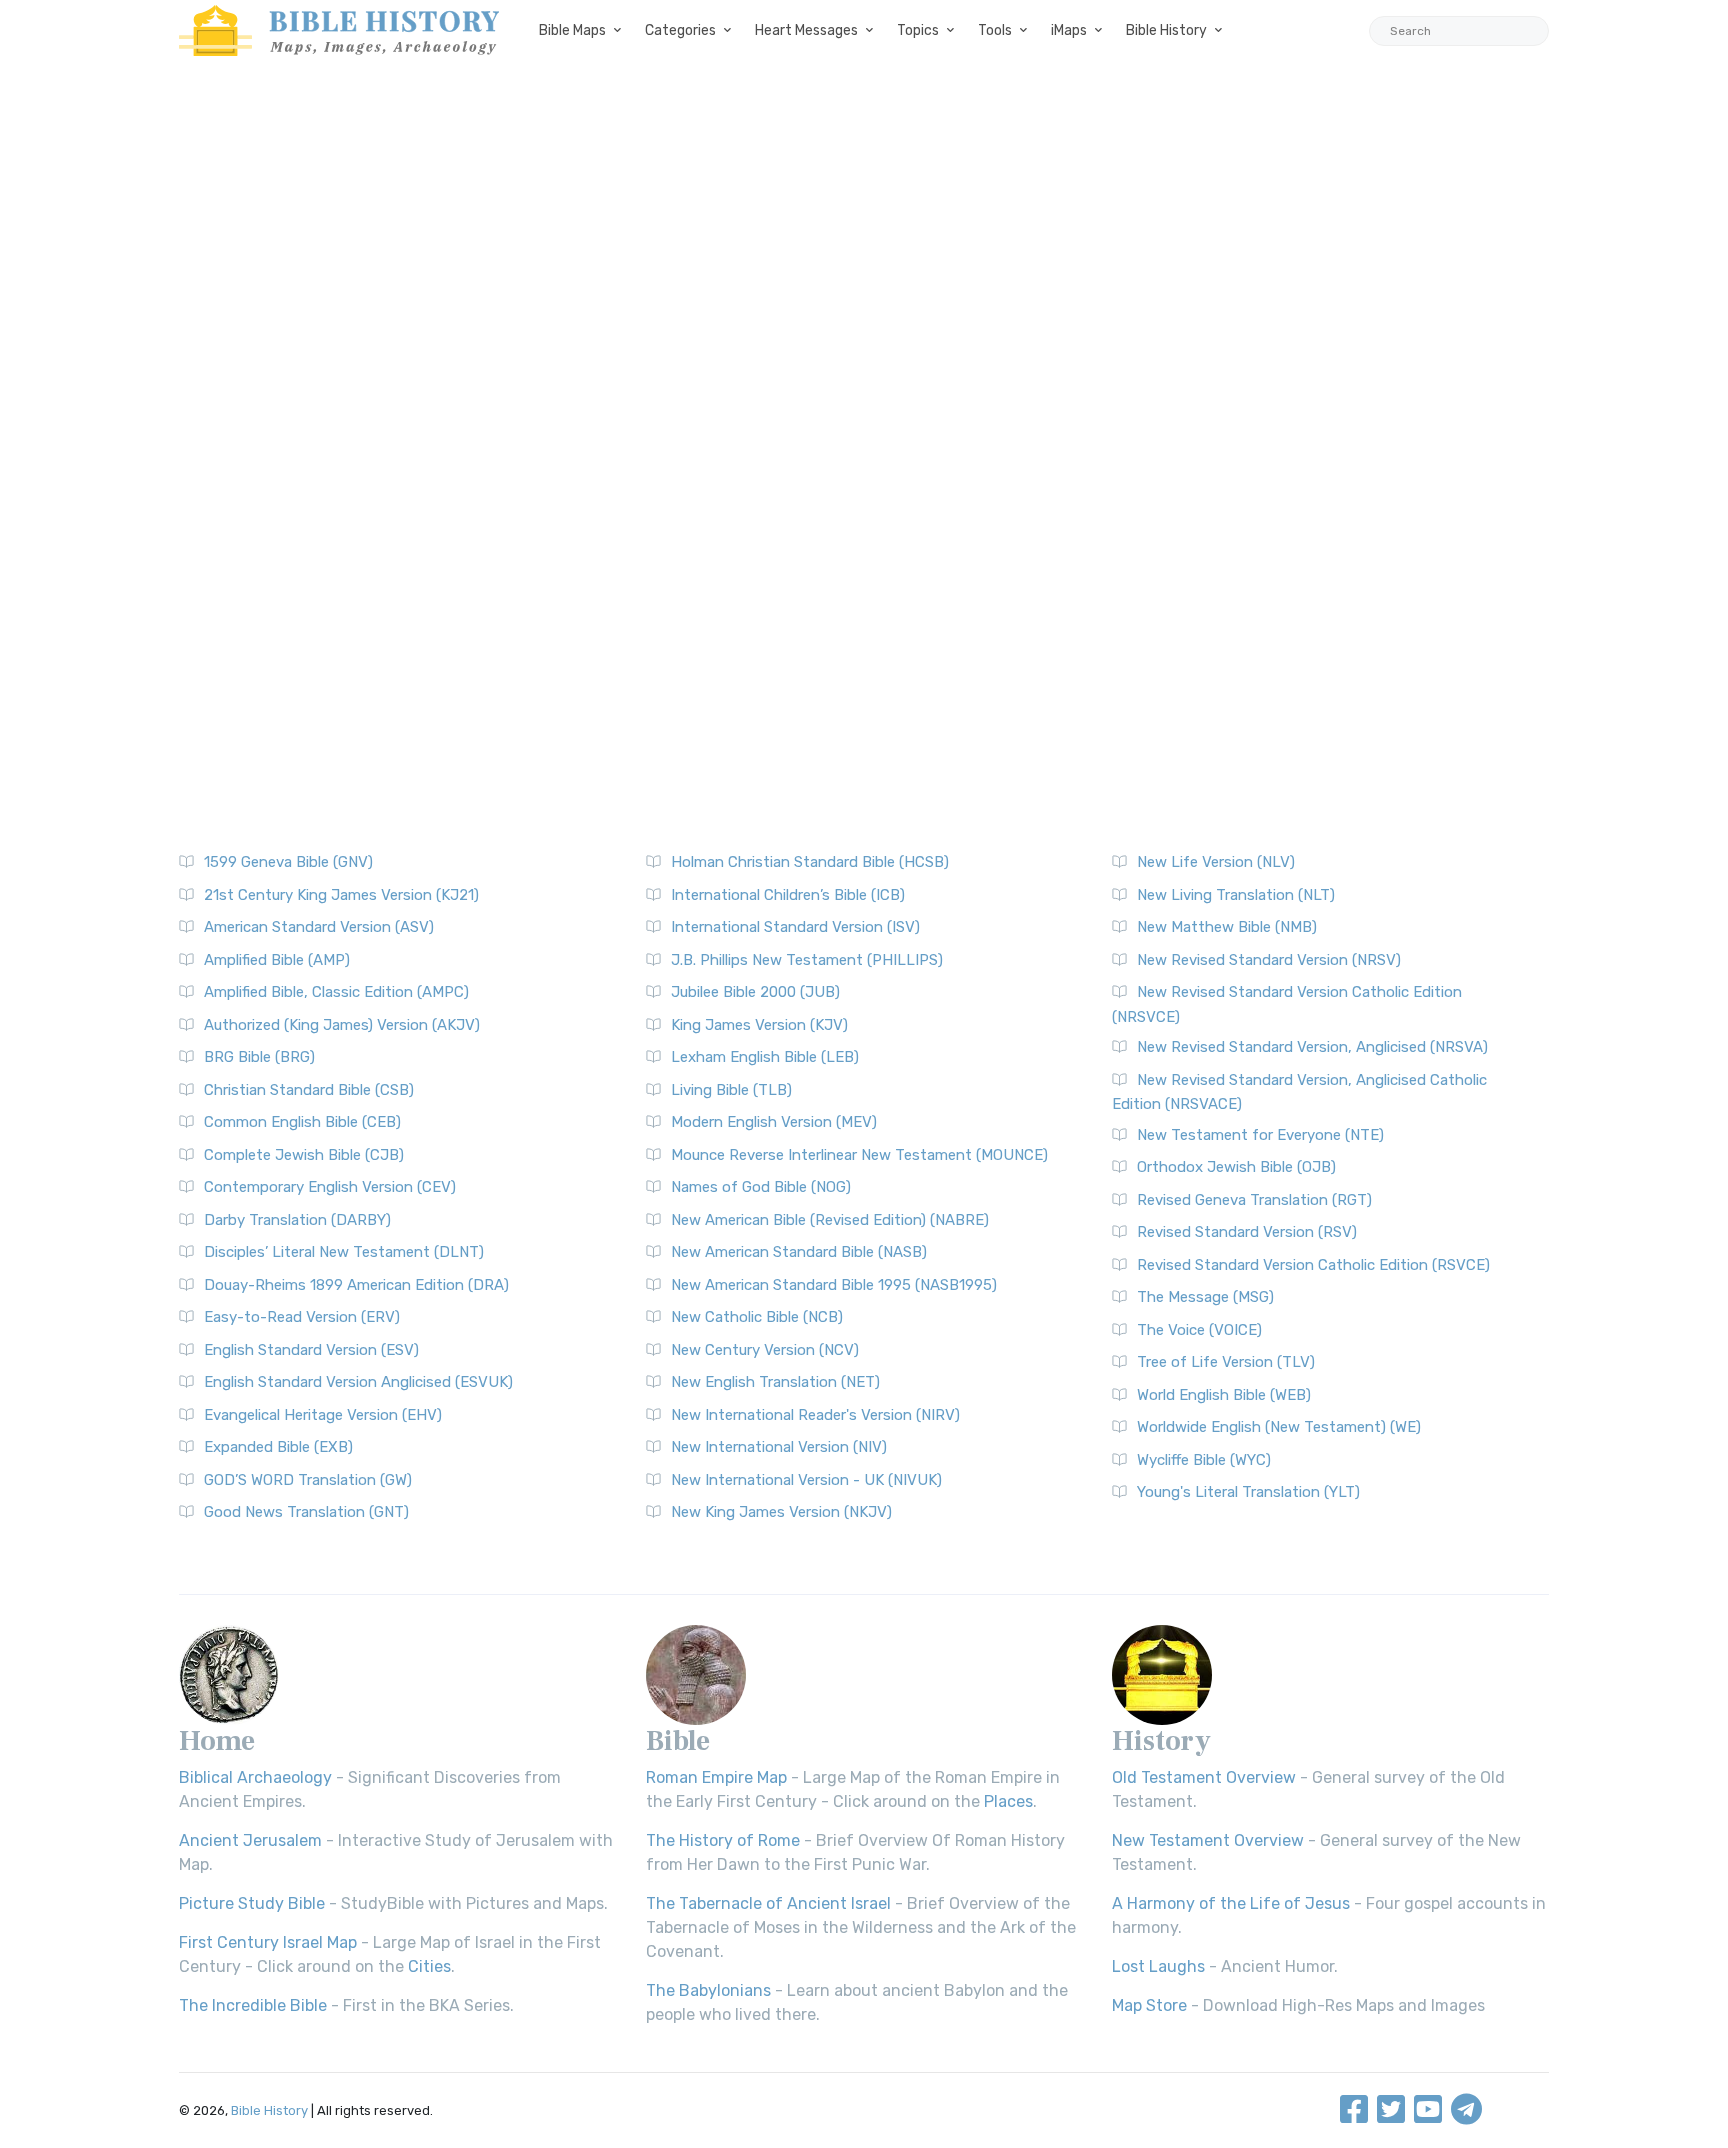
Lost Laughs (1158, 1966)
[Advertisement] (863, 240)
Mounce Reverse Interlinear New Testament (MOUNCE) (859, 1155)
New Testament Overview (1208, 1840)
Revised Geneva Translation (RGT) (1254, 1200)
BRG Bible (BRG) (259, 1057)
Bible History (1166, 30)
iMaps (1069, 30)
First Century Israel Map (268, 1942)
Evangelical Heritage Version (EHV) (323, 1415)
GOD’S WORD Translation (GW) (308, 1480)
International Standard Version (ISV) (795, 927)
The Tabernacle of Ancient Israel (768, 1903)
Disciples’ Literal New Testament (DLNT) (344, 1252)
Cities (429, 1966)
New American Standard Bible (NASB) (799, 1252)
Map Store (1149, 2005)
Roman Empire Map (716, 1777)
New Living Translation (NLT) (1236, 895)
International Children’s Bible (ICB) (788, 895)
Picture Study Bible (252, 1903)
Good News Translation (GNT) (306, 1512)
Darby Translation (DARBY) (297, 1220)
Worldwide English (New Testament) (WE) (1279, 1427)
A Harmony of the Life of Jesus (1231, 1903)
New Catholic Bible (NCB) (757, 1317)
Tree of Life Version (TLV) (1226, 1362)
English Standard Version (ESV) (311, 1350)
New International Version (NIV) (779, 1447)
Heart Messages (806, 30)
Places (1008, 1801)
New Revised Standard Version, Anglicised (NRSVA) (1312, 1047)
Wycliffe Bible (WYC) (1204, 1460)
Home (217, 1741)
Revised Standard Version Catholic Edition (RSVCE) (1313, 1265)
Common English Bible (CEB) (302, 1122)
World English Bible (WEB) (1224, 1395)
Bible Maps (572, 30)
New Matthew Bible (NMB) (1227, 927)
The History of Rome (723, 1840)
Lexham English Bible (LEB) (765, 1057)
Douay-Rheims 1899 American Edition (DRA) (356, 1285)
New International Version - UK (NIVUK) (806, 1480)
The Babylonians (708, 1990)
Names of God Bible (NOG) (761, 1187)
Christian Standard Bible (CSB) (309, 1090)
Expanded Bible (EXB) (278, 1447)
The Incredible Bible (253, 2005)
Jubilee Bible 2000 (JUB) (755, 992)
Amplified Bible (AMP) (277, 960)
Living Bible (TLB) (731, 1090)
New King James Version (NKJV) (781, 1512)
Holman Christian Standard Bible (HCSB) (810, 862)
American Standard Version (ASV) (319, 927)
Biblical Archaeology (255, 1777)
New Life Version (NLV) (1216, 862)
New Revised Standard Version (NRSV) (1269, 960)
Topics (918, 30)
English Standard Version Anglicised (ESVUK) (358, 1382)
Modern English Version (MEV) (774, 1122)
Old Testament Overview (1204, 1777)
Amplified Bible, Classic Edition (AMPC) (336, 992)
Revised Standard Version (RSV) (1247, 1232)
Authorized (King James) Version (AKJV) (342, 1025)
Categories (680, 30)
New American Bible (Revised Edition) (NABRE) (830, 1220)
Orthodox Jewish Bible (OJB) (1236, 1167)
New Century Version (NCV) (765, 1350)
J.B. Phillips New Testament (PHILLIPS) (807, 960)
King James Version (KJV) (759, 1025)
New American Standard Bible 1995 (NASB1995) (834, 1285)
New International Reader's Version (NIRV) (815, 1415)
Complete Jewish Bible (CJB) (304, 1155)
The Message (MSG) (1205, 1297)
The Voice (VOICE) (1199, 1330)
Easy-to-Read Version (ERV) (302, 1317)
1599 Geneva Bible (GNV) (288, 862)
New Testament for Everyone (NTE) (1260, 1135)
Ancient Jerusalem (250, 1840)
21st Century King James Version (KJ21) (341, 895)
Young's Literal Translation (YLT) (1248, 1492)
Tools (995, 30)
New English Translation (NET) (775, 1382)
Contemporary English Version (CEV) (330, 1187)
